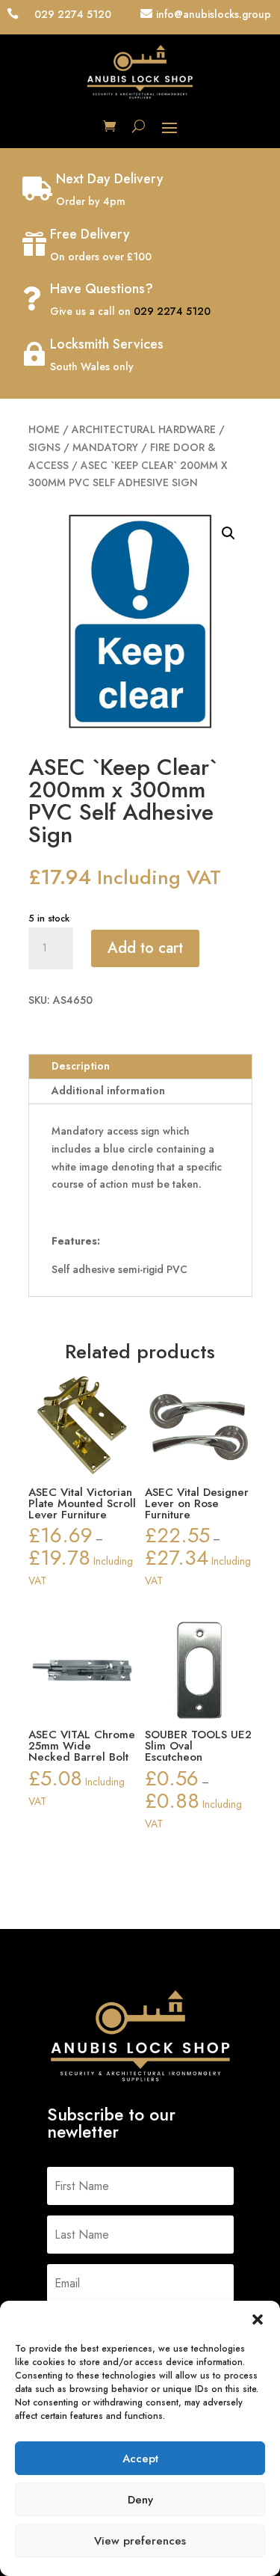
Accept (140, 2459)
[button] (258, 2319)
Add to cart (145, 948)
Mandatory (105, 447)
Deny (140, 2500)
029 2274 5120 (172, 311)
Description (81, 1066)
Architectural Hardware (144, 429)
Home (44, 429)
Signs (44, 447)
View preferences (140, 2541)
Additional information (108, 1091)
